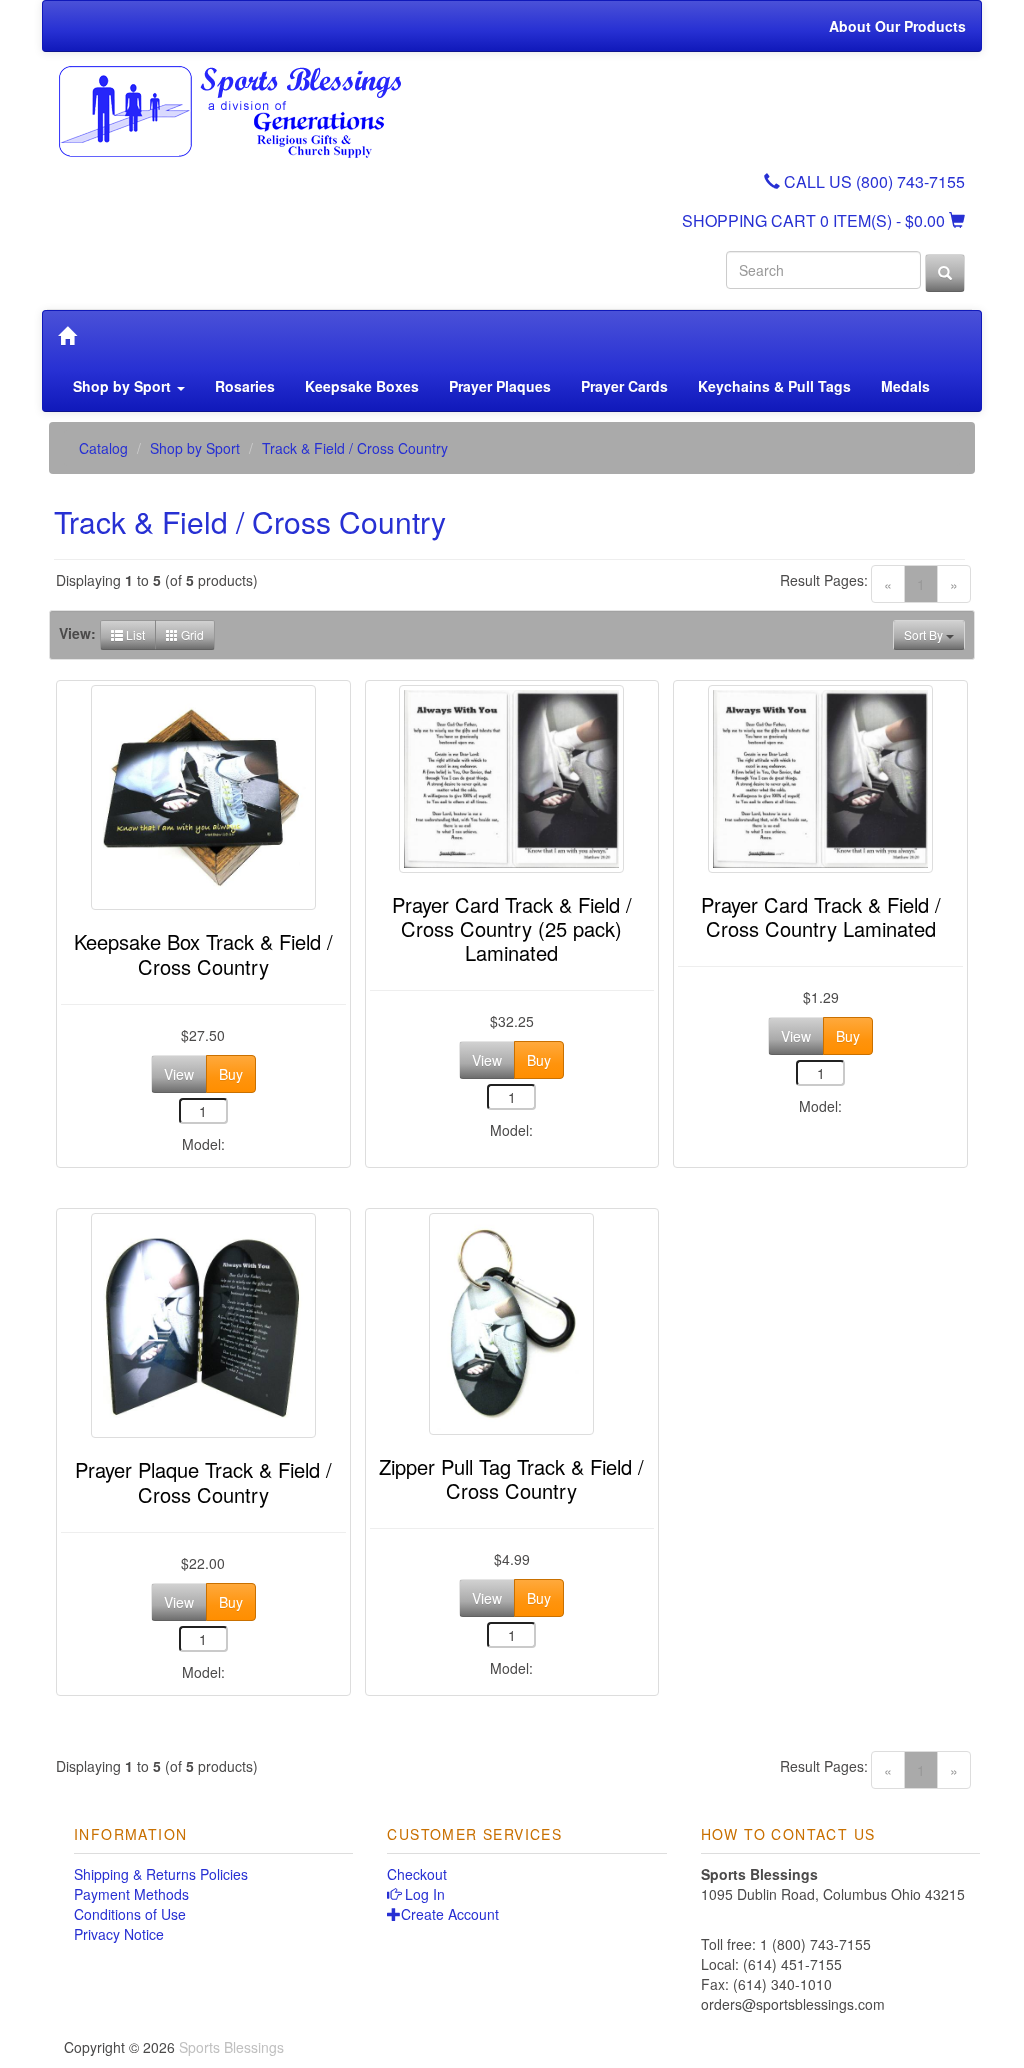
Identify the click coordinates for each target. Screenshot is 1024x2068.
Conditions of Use (130, 1914)
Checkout (417, 1874)
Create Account (450, 1914)
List (134, 634)
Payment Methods (131, 1894)
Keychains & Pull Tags (774, 386)
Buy (231, 1074)
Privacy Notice (119, 1934)
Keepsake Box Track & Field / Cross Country (203, 953)
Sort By (925, 634)
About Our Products (897, 26)
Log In (423, 1894)
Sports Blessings (231, 2047)
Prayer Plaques (500, 386)
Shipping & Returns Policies (161, 1874)
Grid (191, 634)
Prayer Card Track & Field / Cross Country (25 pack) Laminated (512, 928)
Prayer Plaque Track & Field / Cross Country (203, 1481)
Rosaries (245, 386)
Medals (905, 386)
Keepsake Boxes (362, 386)
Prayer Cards (624, 386)
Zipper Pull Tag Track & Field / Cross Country (511, 1478)
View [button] (179, 1074)
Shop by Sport (124, 386)
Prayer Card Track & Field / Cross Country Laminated (821, 916)
